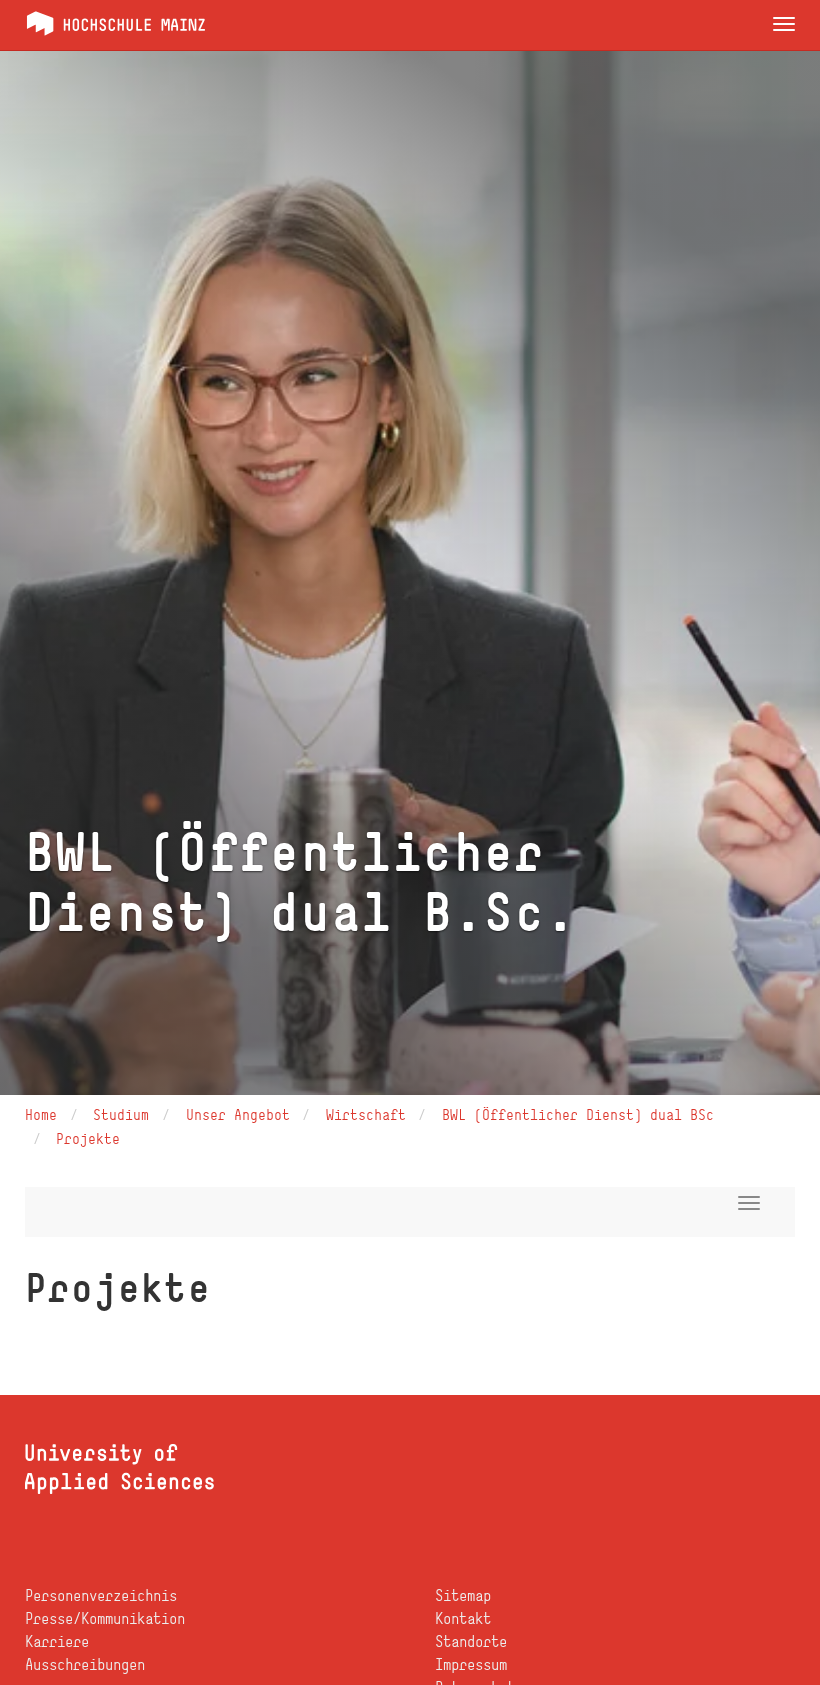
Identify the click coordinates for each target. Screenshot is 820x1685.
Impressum (471, 1664)
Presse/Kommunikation (105, 1618)
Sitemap (463, 1595)
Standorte (471, 1641)
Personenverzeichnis (101, 1595)
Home (41, 1114)
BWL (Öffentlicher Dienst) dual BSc (578, 1114)
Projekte (88, 1138)
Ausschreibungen (85, 1664)
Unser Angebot (238, 1114)
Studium (121, 1114)
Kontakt (463, 1618)
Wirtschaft (366, 1114)
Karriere (57, 1641)
